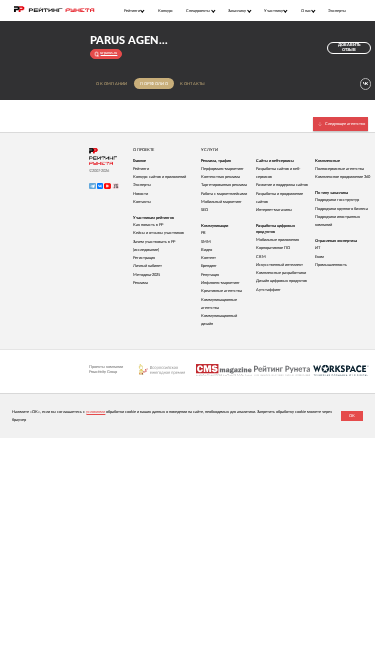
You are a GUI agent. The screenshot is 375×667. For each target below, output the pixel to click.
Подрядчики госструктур (337, 200)
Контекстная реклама (220, 177)
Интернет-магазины (274, 210)
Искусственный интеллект (279, 265)
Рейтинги (141, 169)
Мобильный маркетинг (221, 202)
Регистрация (144, 258)
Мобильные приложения (277, 240)
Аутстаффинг (268, 290)
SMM (206, 242)
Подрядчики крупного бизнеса (341, 209)
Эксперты (337, 10)
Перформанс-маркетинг (222, 169)
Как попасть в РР (148, 225)
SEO (204, 210)
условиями (95, 412)
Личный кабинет (147, 266)
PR (203, 233)
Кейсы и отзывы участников (158, 233)
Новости (140, 194)
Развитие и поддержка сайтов (282, 185)
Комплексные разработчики (281, 273)
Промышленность (331, 265)
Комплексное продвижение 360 (342, 177)
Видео (206, 250)
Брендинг (209, 266)
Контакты (192, 84)
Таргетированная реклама (224, 185)
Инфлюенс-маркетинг (220, 283)
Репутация (210, 275)
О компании (112, 84)
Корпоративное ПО (273, 248)
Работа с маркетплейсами (224, 194)
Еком (319, 257)
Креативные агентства (221, 291)
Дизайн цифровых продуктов (281, 281)
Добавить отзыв (349, 47)
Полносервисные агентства (339, 169)
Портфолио (153, 84)
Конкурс (165, 10)
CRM (261, 257)
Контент (208, 258)
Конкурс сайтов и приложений (159, 177)
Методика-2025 (146, 275)
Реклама (140, 283)
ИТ (317, 248)
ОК (352, 416)
